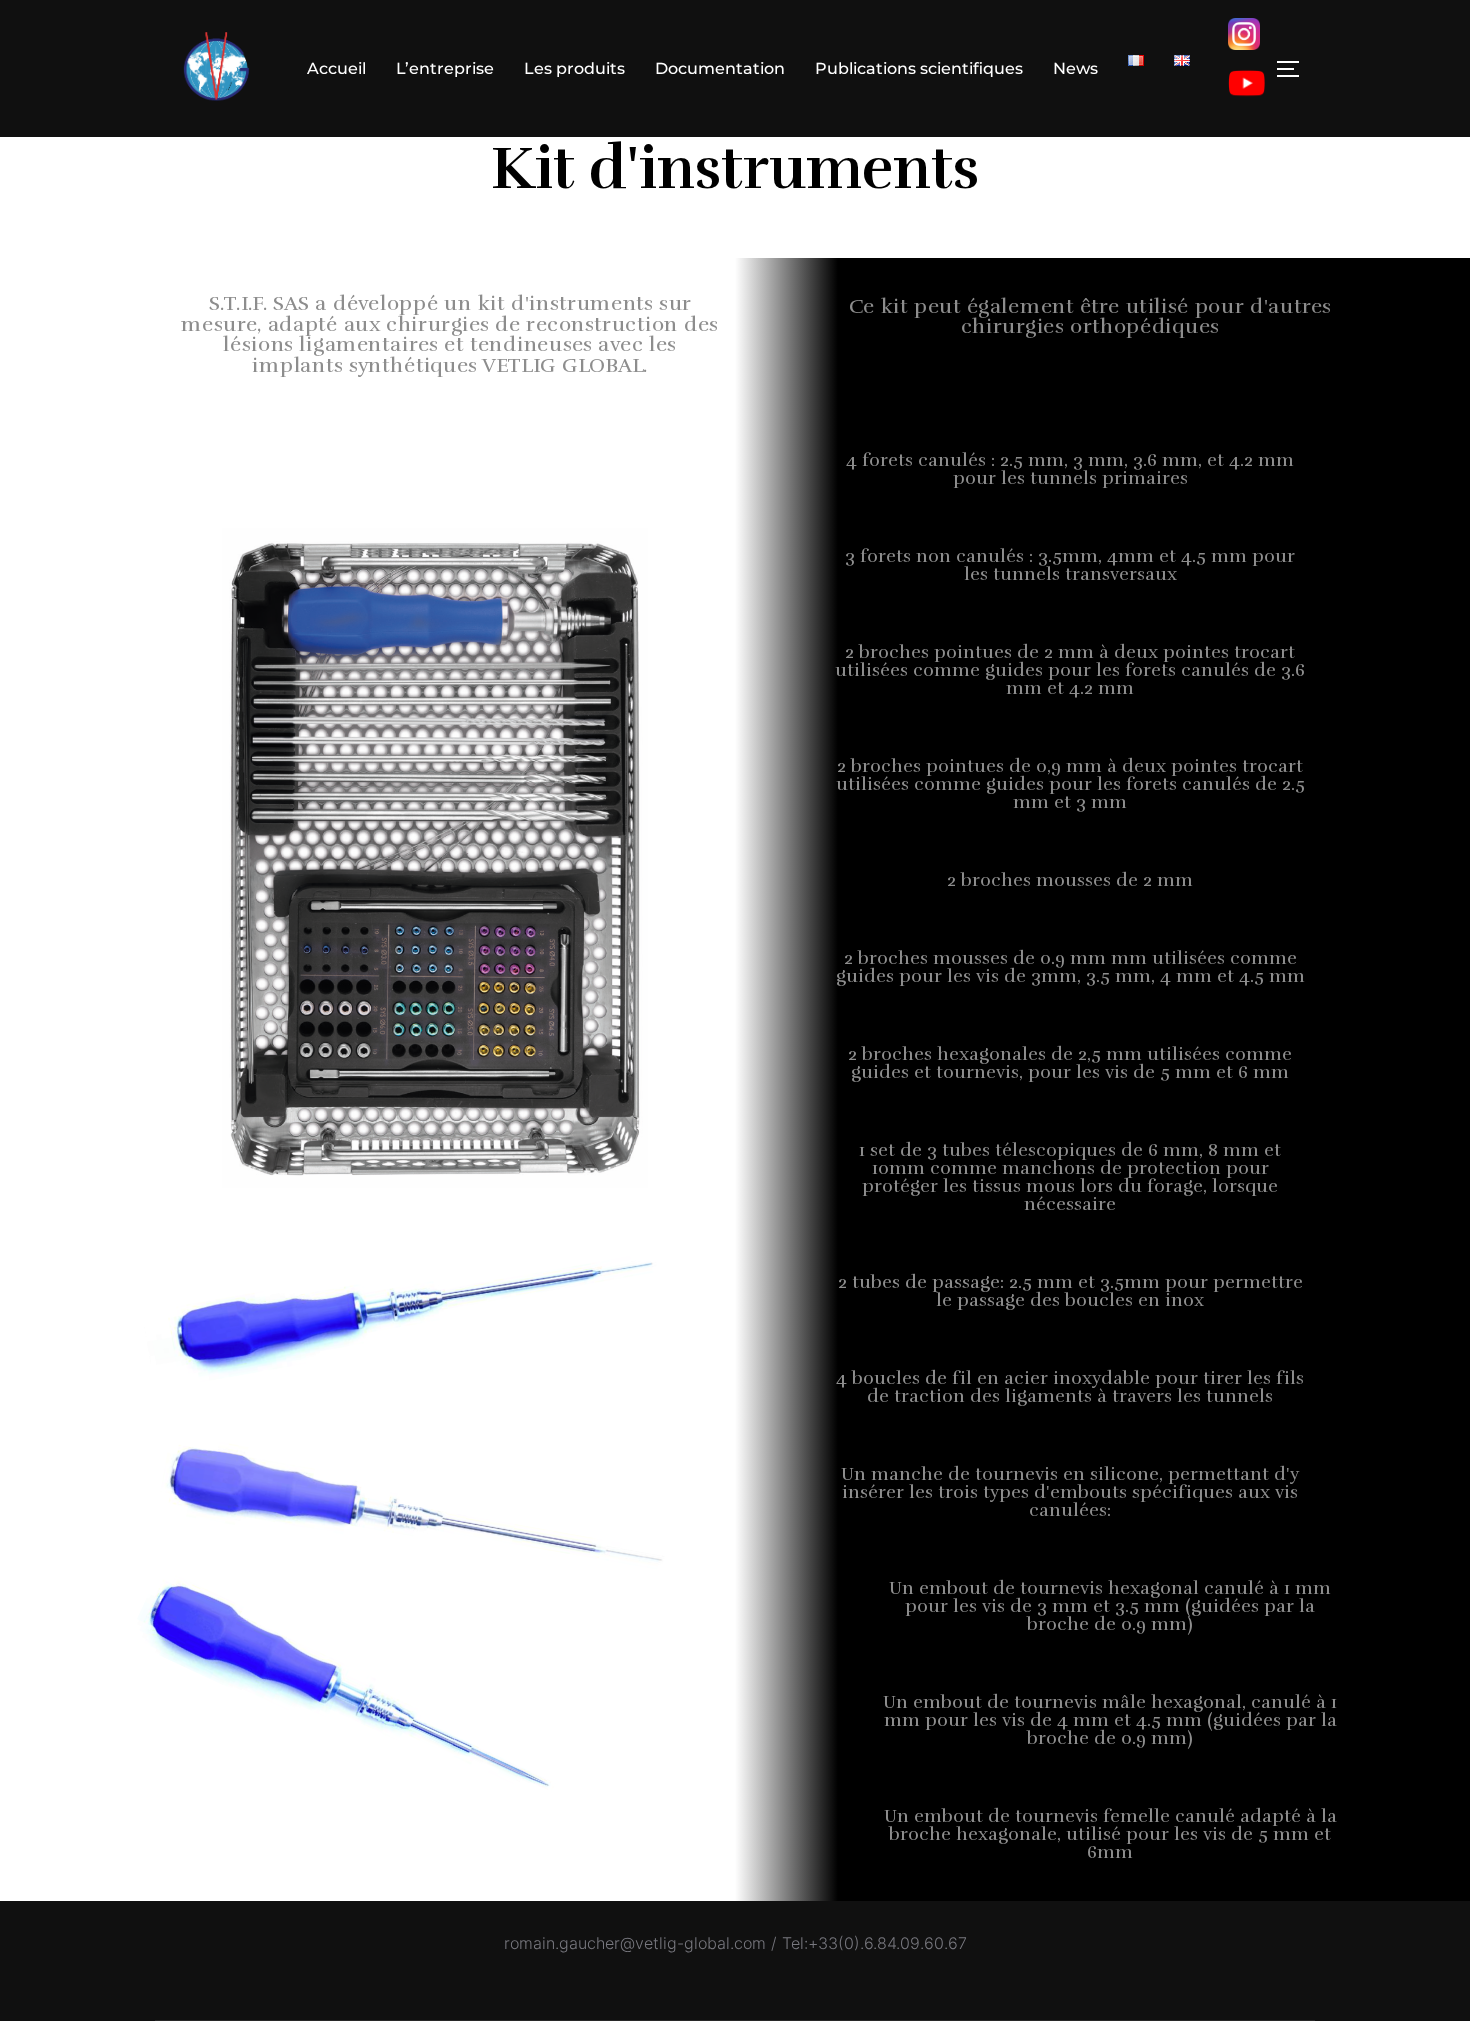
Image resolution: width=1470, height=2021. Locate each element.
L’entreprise (445, 68)
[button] (450, 333)
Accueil (336, 68)
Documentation (720, 68)
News (1075, 68)
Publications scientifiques (919, 68)
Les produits (574, 68)
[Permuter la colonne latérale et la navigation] (1295, 69)
